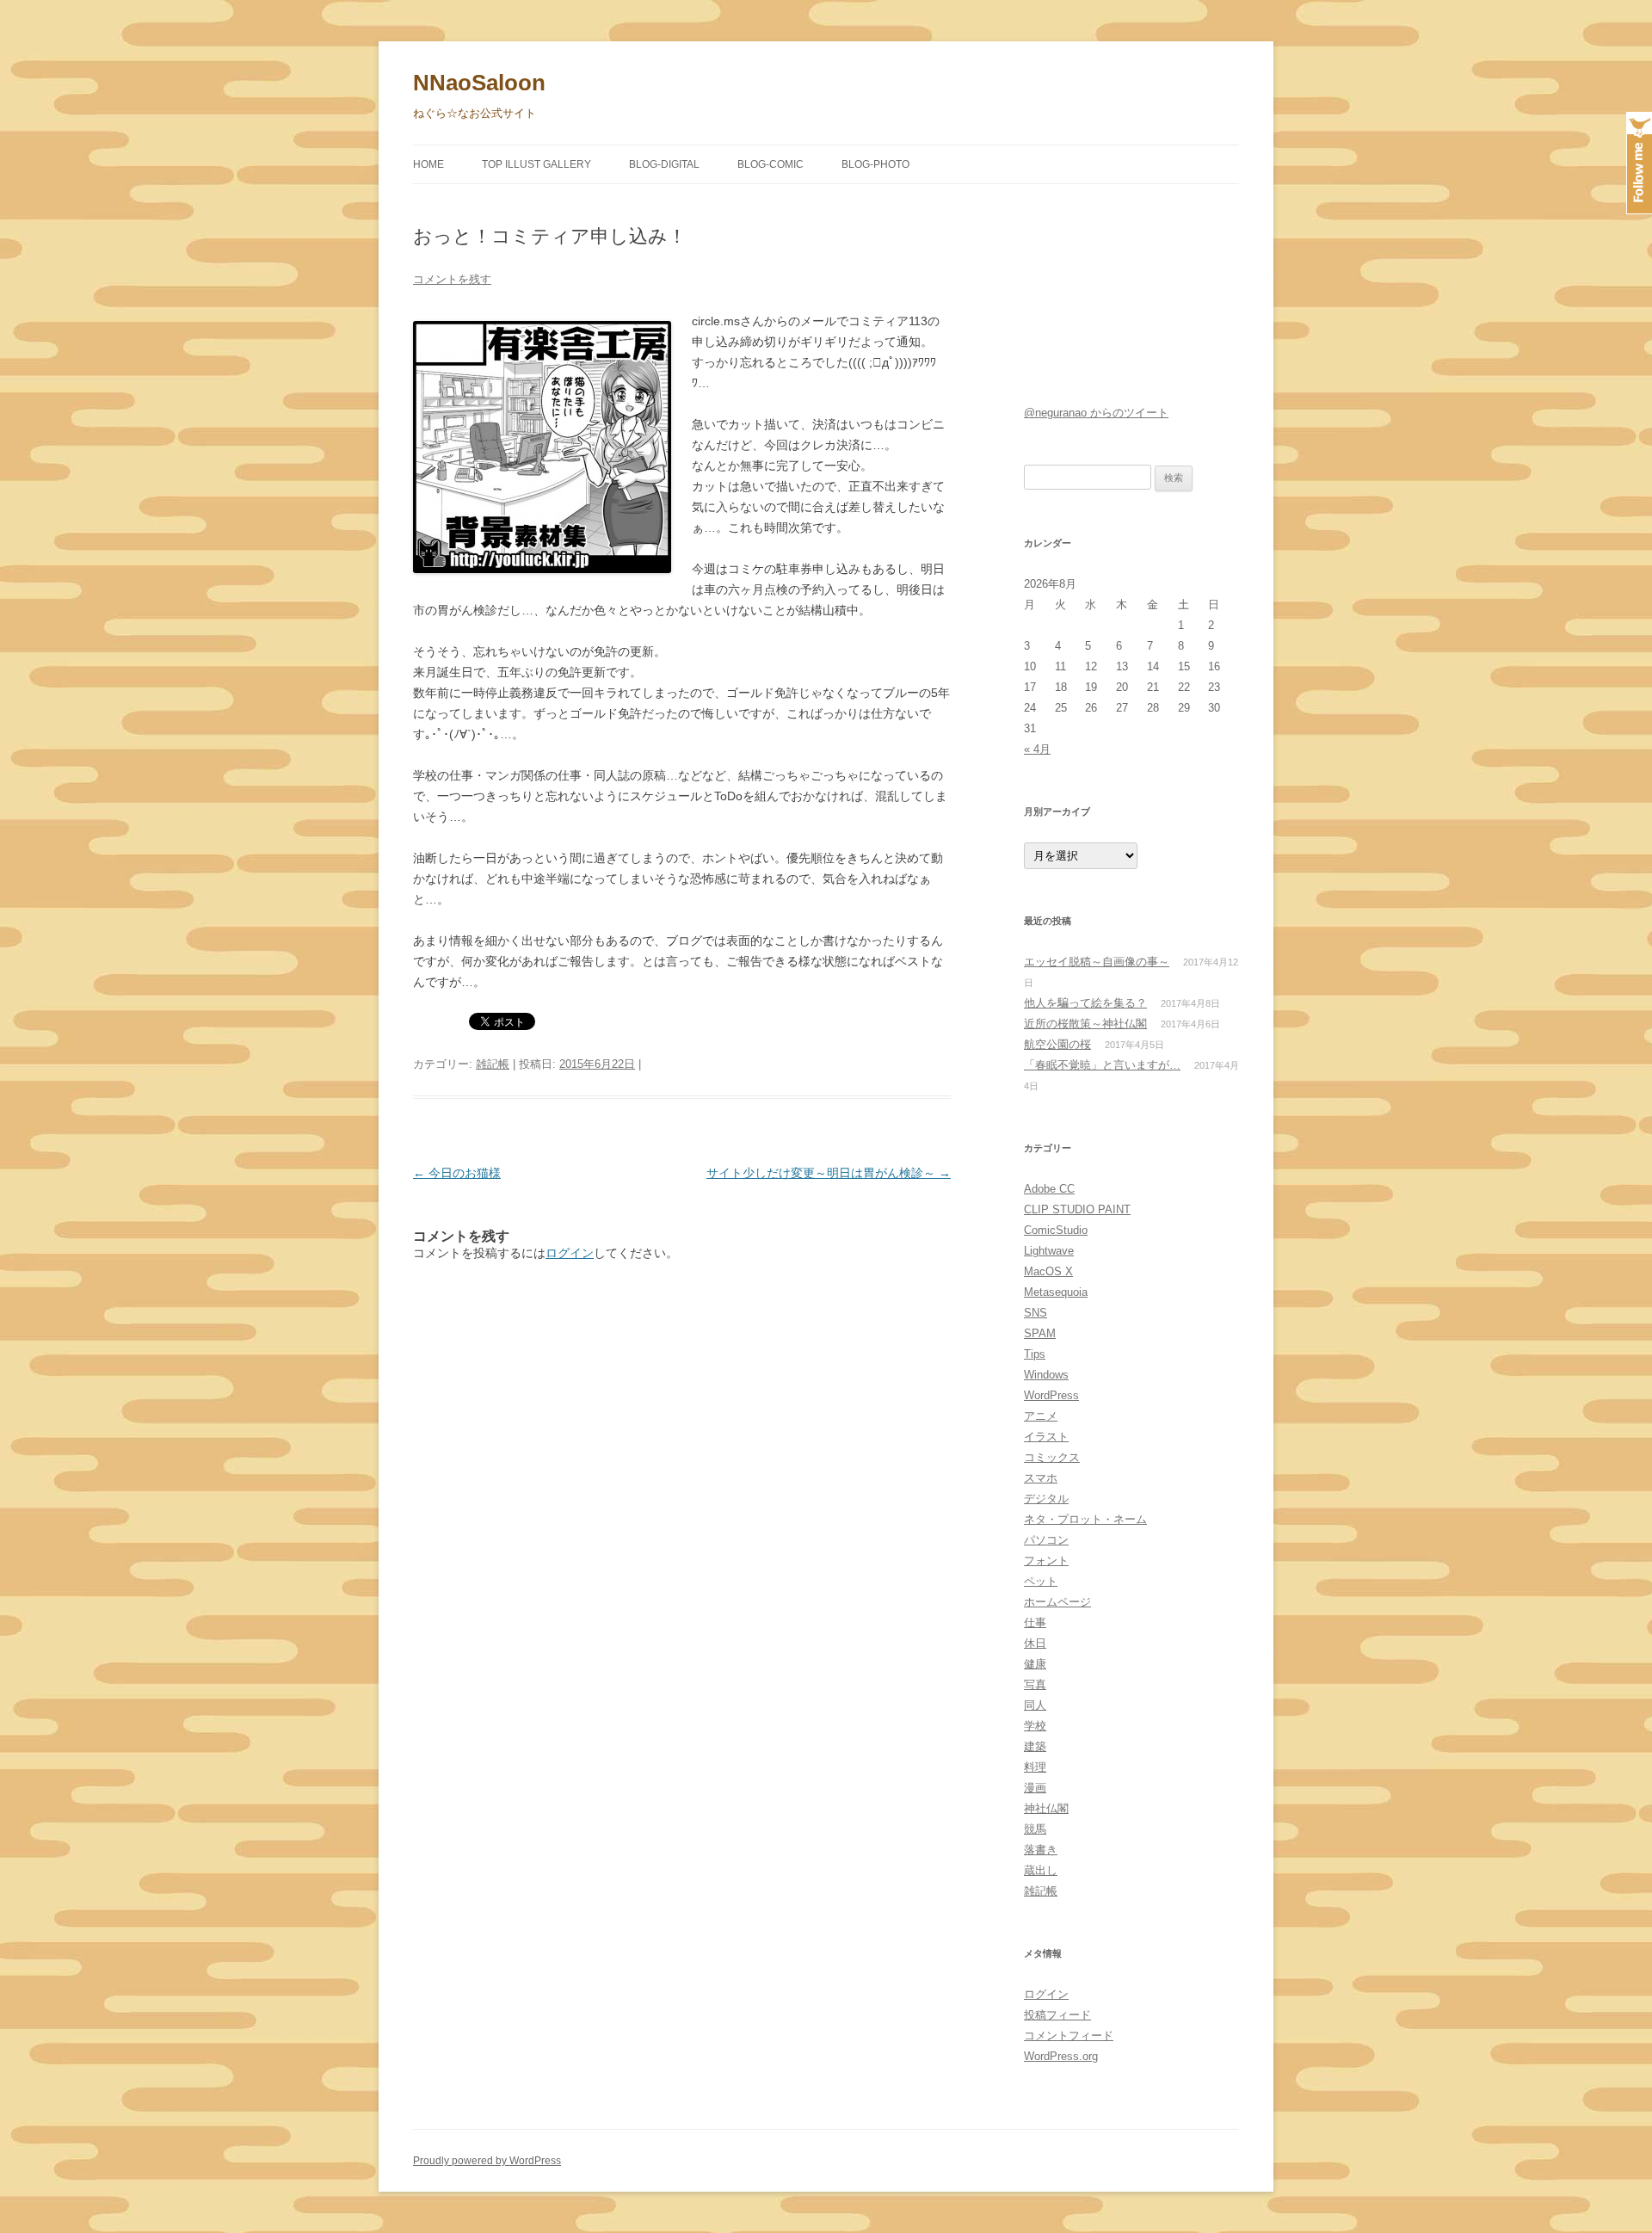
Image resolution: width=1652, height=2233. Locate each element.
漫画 (1035, 1788)
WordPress (1051, 1395)
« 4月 (1037, 749)
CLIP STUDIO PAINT (1077, 1209)
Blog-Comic (771, 164)
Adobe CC (1049, 1189)
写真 (1035, 1684)
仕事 (1035, 1622)
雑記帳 (493, 1064)
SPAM (1040, 1333)
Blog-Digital (664, 164)
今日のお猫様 (457, 1173)
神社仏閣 (1046, 1808)
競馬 (1035, 1829)
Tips (1035, 1354)
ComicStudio (1056, 1230)
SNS (1036, 1313)
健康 (1035, 1664)
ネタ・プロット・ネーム (1085, 1519)
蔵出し (1041, 1870)
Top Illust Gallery (536, 164)
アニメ (1041, 1416)
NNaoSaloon (479, 83)
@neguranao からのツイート (1096, 413)
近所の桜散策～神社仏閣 (1085, 1024)
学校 (1035, 1726)
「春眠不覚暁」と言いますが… (1102, 1065)
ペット (1041, 1581)
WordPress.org (1061, 2056)
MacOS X (1048, 1271)
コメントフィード (1069, 2036)
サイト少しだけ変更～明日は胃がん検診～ (829, 1173)
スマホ (1041, 1478)
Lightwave (1049, 1251)
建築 (1035, 1746)
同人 (1035, 1705)
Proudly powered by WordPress (487, 2161)
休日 (1035, 1643)
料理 (1035, 1767)
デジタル (1046, 1499)
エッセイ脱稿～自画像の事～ (1097, 962)
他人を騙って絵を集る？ (1085, 1003)
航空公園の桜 (1057, 1044)
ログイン (570, 1253)
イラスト (1046, 1437)
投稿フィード (1057, 2015)
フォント (1046, 1561)
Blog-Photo (875, 164)
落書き (1041, 1850)
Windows (1046, 1375)
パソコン (1046, 1540)
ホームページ (1057, 1602)
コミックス (1052, 1457)
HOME (428, 164)
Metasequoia (1056, 1292)
